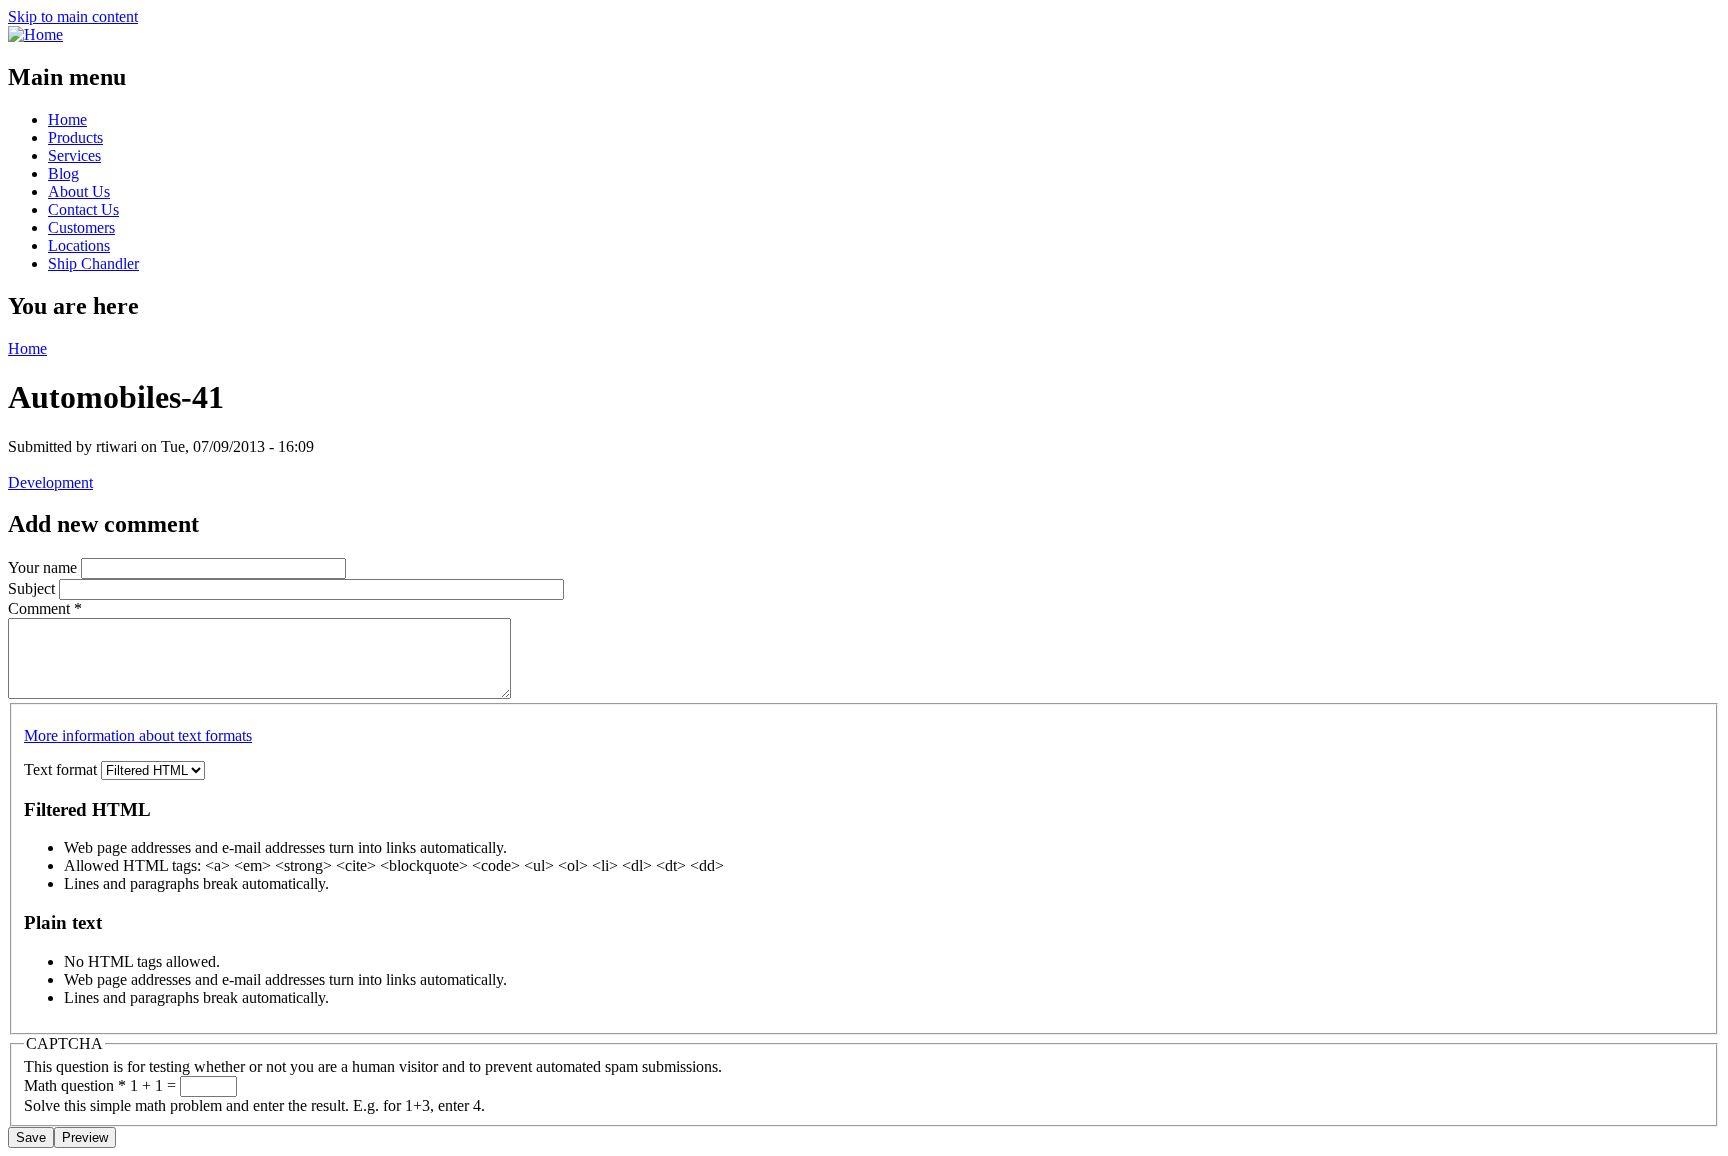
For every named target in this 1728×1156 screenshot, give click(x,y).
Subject (33, 588)
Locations (79, 245)
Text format (62, 769)
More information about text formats (138, 735)
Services (74, 155)
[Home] (35, 34)
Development (50, 482)
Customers (81, 227)
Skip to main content (73, 16)
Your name (44, 567)
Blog (63, 173)
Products (75, 137)
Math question (75, 1085)
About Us (79, 191)
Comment (45, 608)
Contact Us (83, 209)
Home (67, 119)
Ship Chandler (93, 263)
